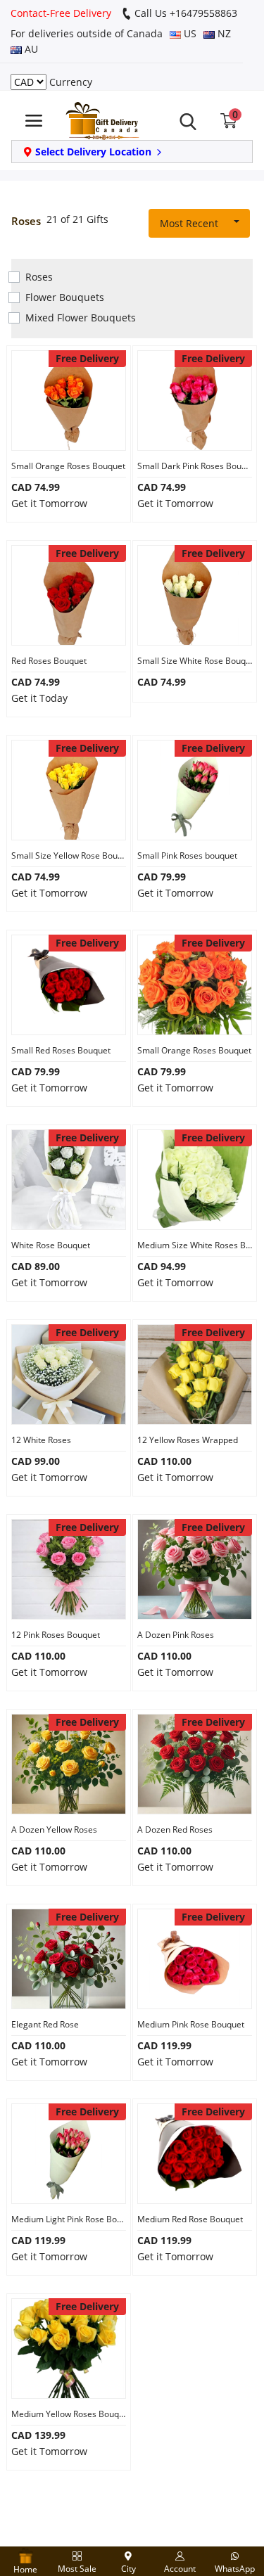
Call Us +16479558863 (184, 13)
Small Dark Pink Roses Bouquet (195, 466)
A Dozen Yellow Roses (54, 1830)
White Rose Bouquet (51, 1245)
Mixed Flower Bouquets (81, 318)
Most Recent (189, 223)
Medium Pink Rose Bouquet (191, 2024)
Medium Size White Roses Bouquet (195, 1245)
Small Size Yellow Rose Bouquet (69, 856)
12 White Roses (41, 1440)
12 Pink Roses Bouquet (56, 1635)
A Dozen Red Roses (175, 1830)
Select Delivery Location (93, 152)
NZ (223, 33)
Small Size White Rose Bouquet (195, 661)
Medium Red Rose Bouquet (190, 2219)
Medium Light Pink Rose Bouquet (69, 2219)
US (189, 33)
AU (30, 49)
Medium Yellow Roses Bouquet (69, 2414)
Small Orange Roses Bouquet (68, 466)
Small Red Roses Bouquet (61, 1050)
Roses (39, 277)
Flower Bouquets (65, 297)
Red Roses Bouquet (49, 661)
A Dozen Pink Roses (176, 1635)
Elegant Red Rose (45, 2024)
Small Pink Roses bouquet (187, 856)
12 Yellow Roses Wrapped (188, 1440)
